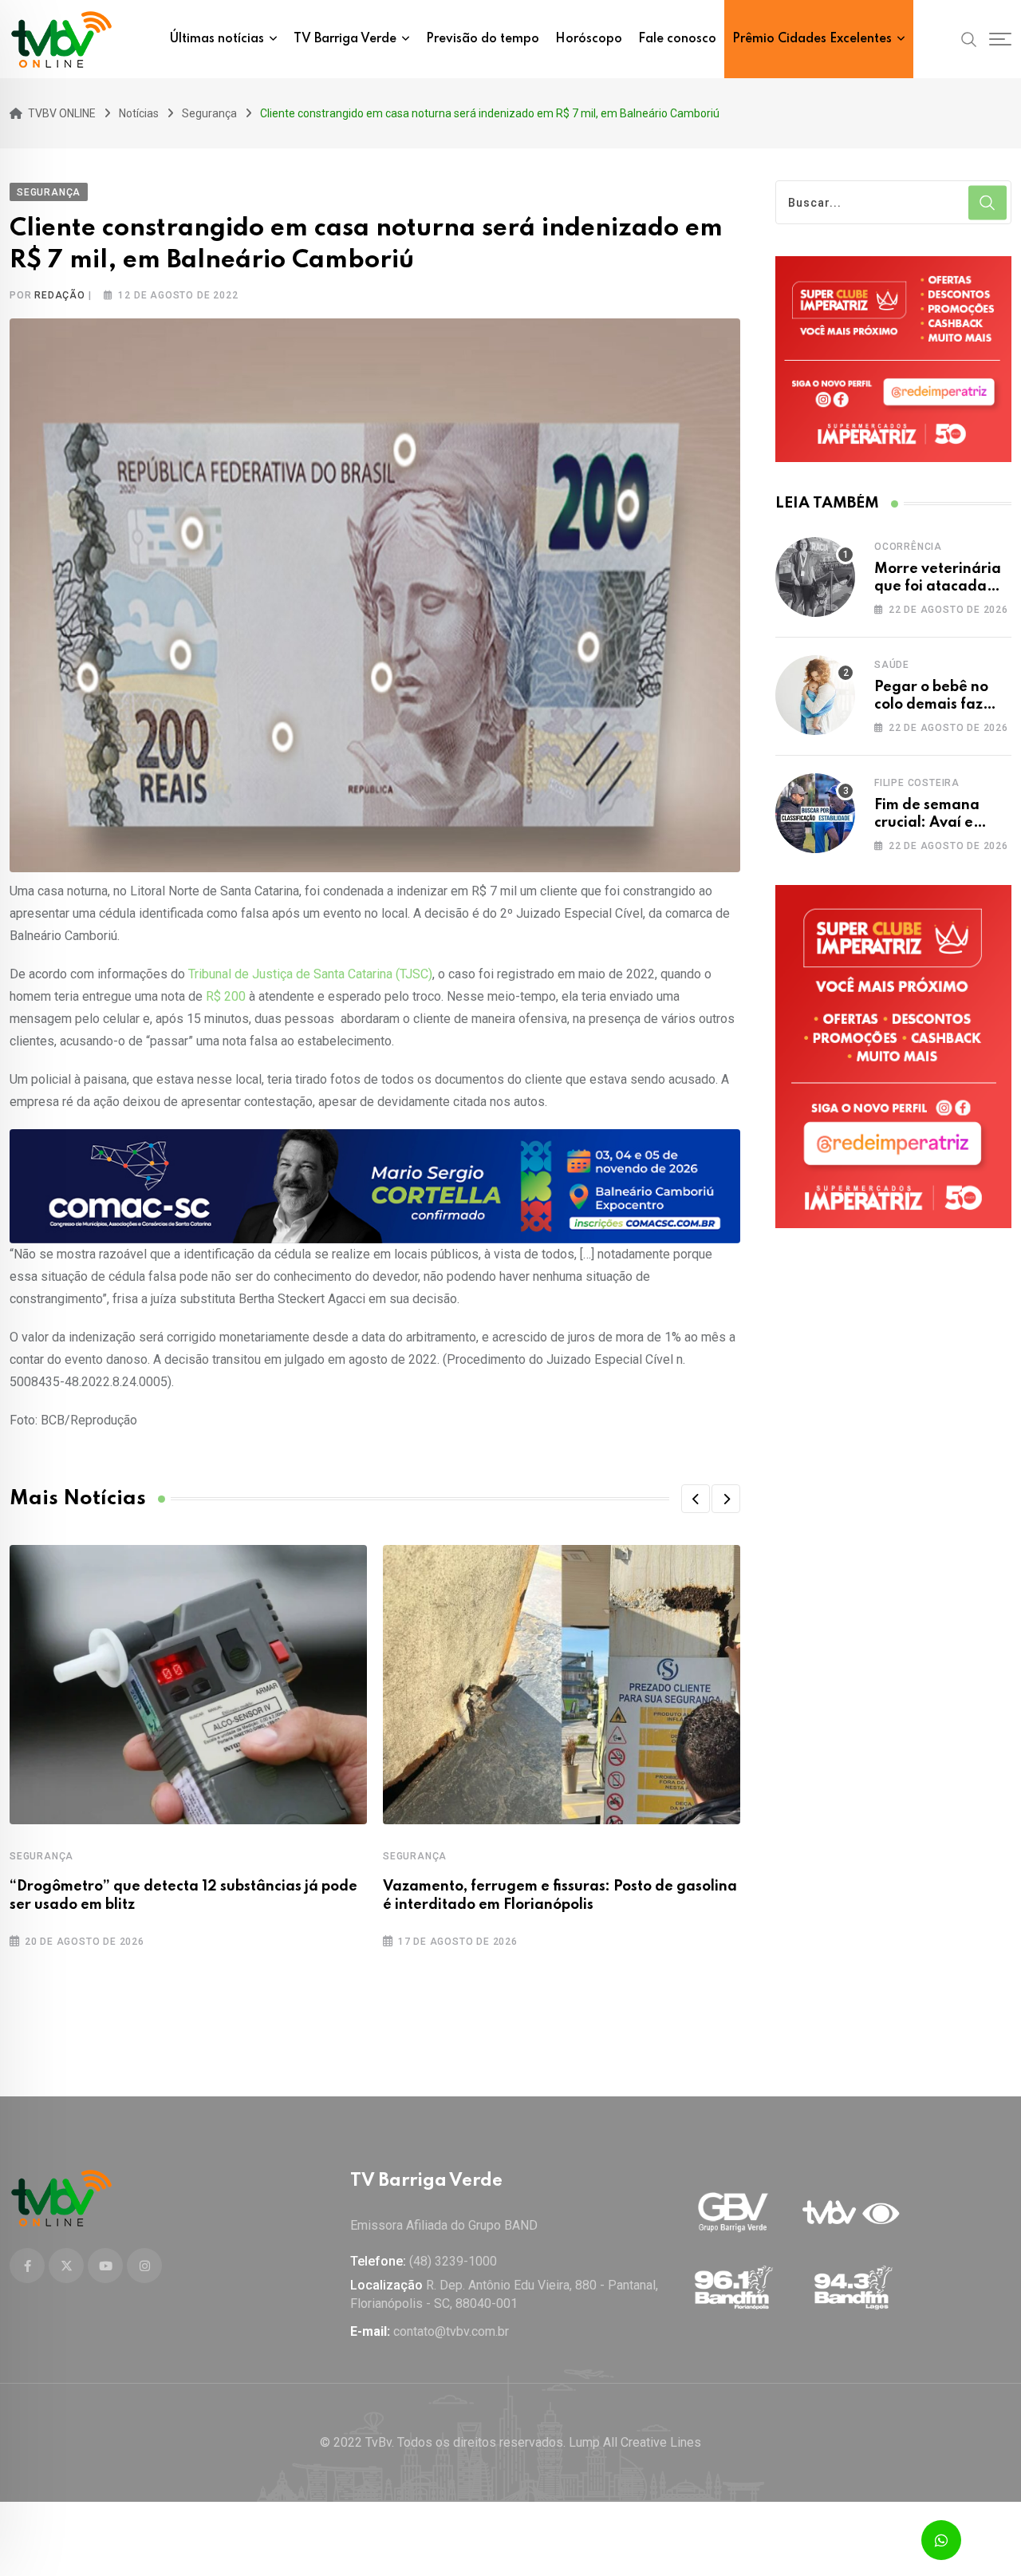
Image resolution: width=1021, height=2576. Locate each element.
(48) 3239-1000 (453, 2261)
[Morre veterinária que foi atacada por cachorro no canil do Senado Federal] (815, 577)
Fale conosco (677, 39)
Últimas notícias (217, 39)
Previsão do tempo (483, 39)
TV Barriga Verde (345, 39)
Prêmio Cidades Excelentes (812, 39)
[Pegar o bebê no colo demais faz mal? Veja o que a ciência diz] (815, 695)
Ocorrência (908, 547)
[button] (696, 1499)
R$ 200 (226, 996)
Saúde (892, 665)
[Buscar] (969, 38)
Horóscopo (589, 39)
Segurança (41, 1856)
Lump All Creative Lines (635, 2442)
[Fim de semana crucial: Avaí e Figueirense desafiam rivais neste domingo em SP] (815, 813)
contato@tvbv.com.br (451, 2331)
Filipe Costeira (917, 783)
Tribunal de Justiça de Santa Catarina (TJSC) (310, 974)
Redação (60, 295)
